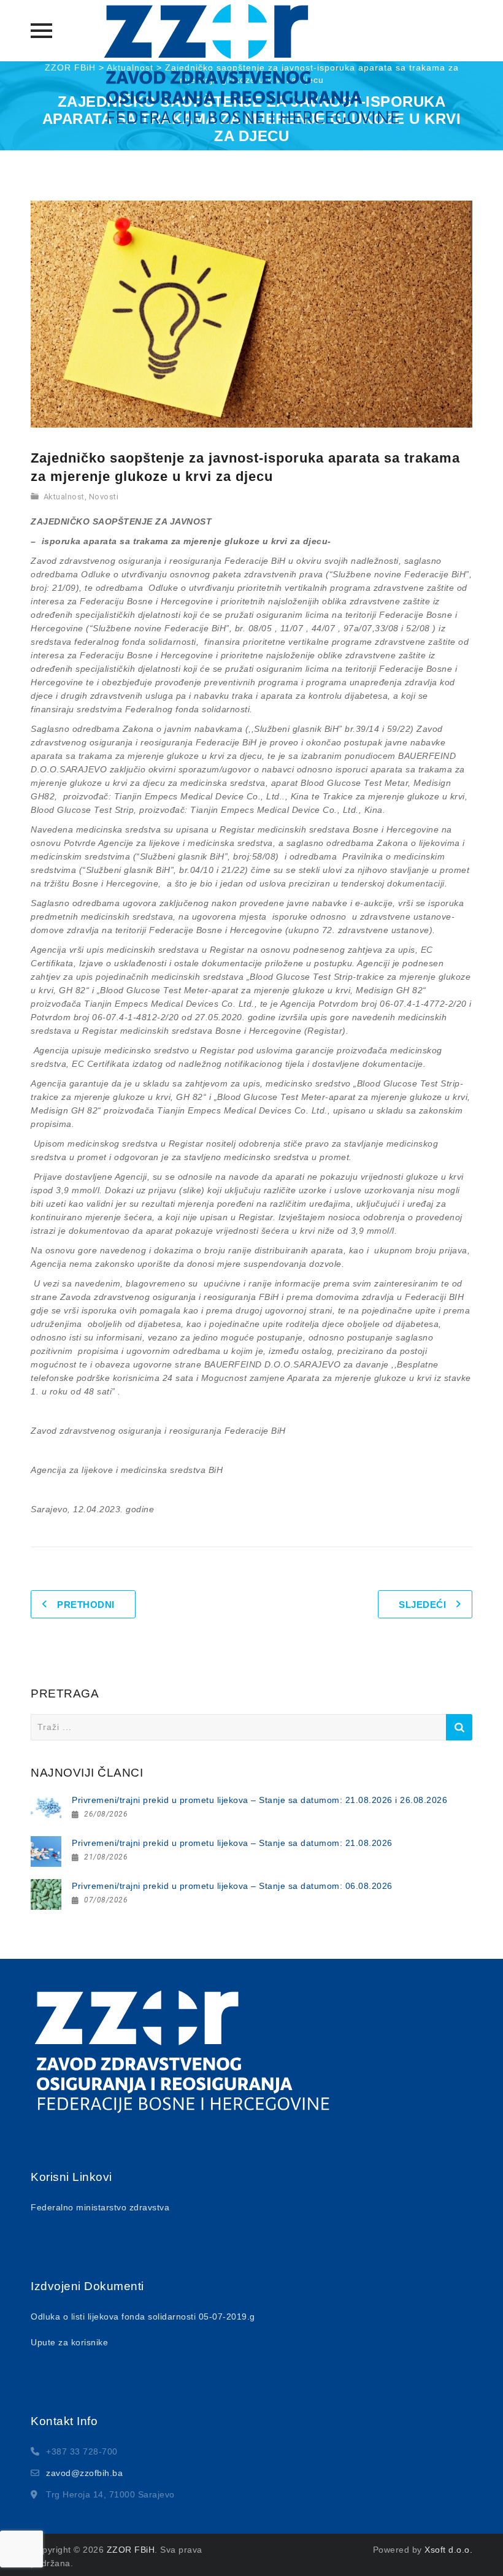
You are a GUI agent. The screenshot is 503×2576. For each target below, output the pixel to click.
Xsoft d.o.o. (448, 2550)
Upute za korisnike (69, 2342)
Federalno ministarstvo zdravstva (100, 2207)
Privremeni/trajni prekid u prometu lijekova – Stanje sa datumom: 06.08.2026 (232, 1886)
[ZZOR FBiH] (251, 65)
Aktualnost (64, 497)
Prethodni (86, 1605)
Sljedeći (422, 1605)
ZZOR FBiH (131, 2550)
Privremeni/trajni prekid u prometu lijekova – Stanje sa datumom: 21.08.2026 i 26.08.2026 (259, 1800)
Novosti (104, 497)
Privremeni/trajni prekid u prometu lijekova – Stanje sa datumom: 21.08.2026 (232, 1843)
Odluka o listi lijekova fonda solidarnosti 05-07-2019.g (143, 2316)
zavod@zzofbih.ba (84, 2473)
